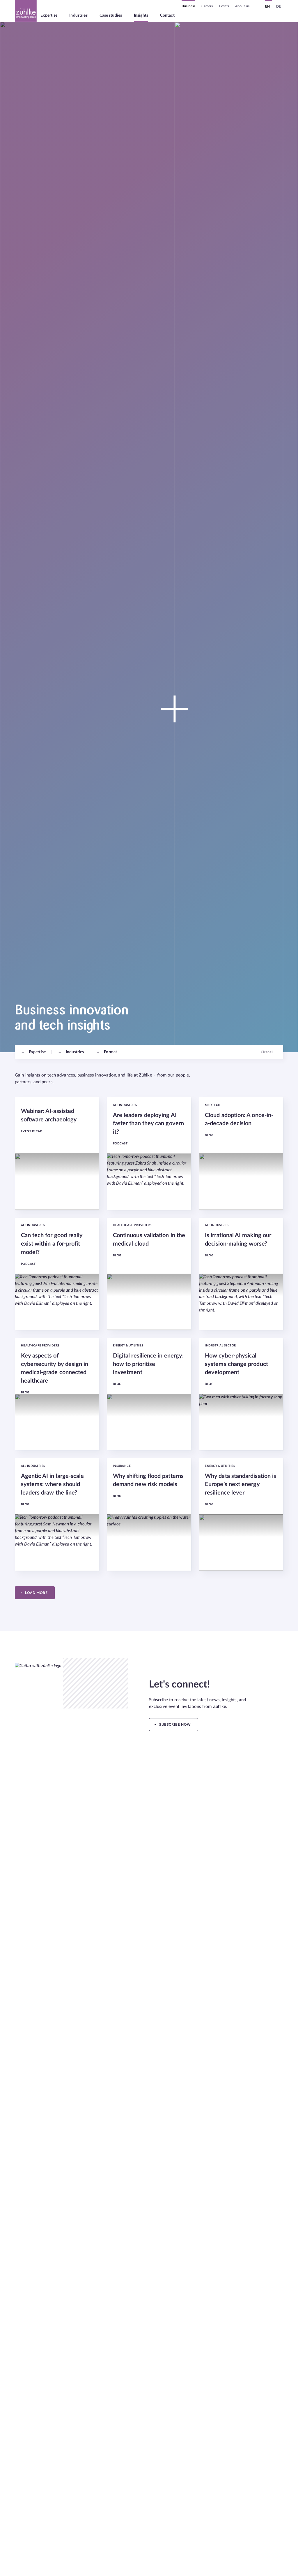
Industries (78, 15)
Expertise (49, 15)
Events (224, 6)
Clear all (267, 1052)
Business (188, 6)
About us (242, 6)
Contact (167, 15)
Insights (141, 15)
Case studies (111, 15)
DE (279, 6)
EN (267, 6)
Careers (207, 6)
